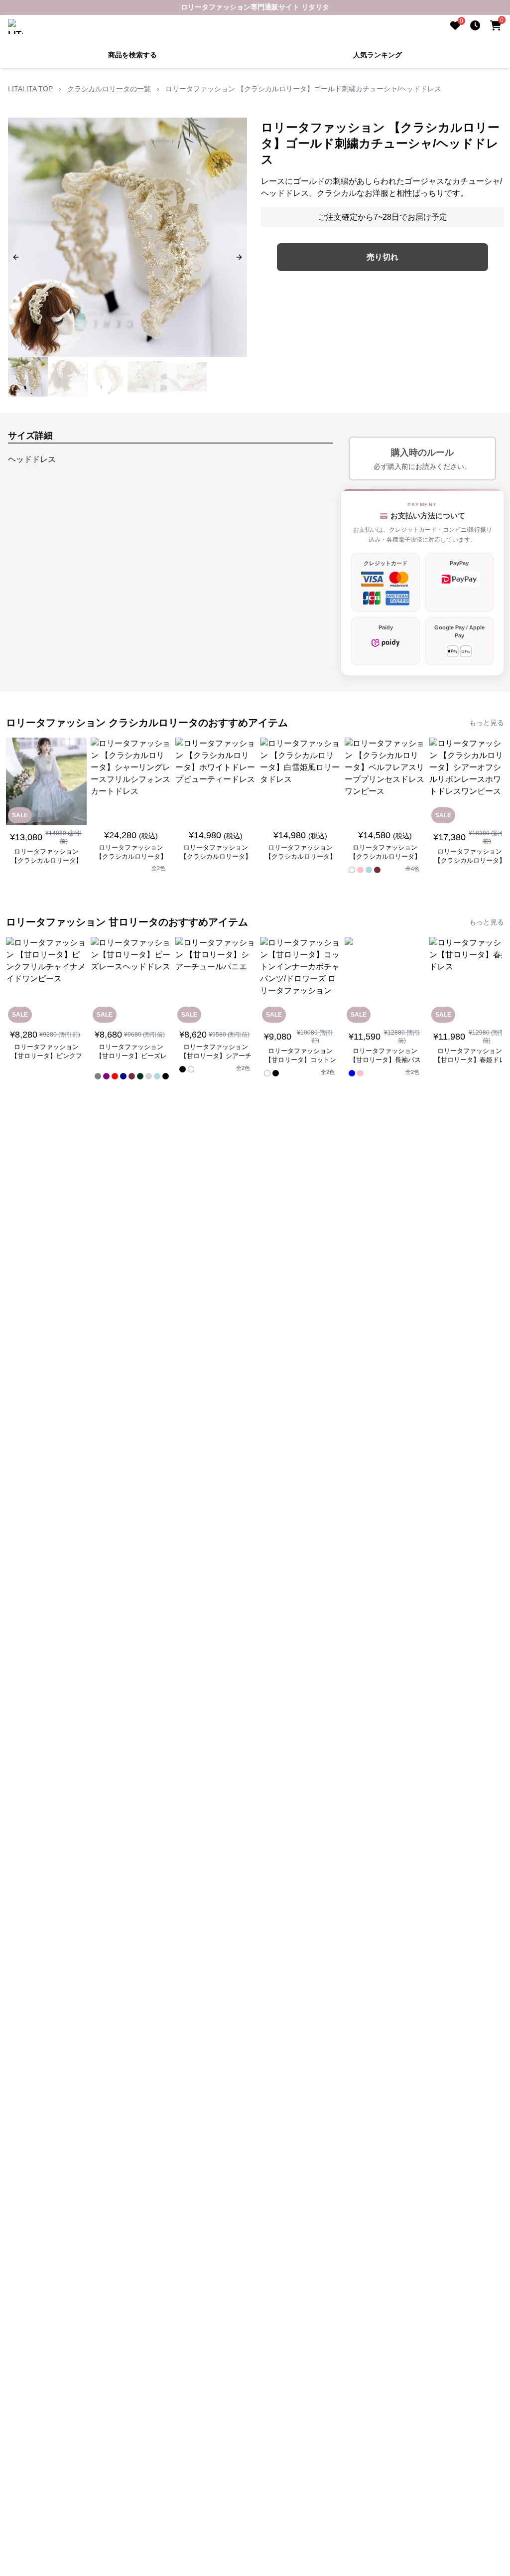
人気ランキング (378, 55)
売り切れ (382, 257)
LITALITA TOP (30, 89)
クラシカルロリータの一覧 (109, 89)
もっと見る (487, 723)
